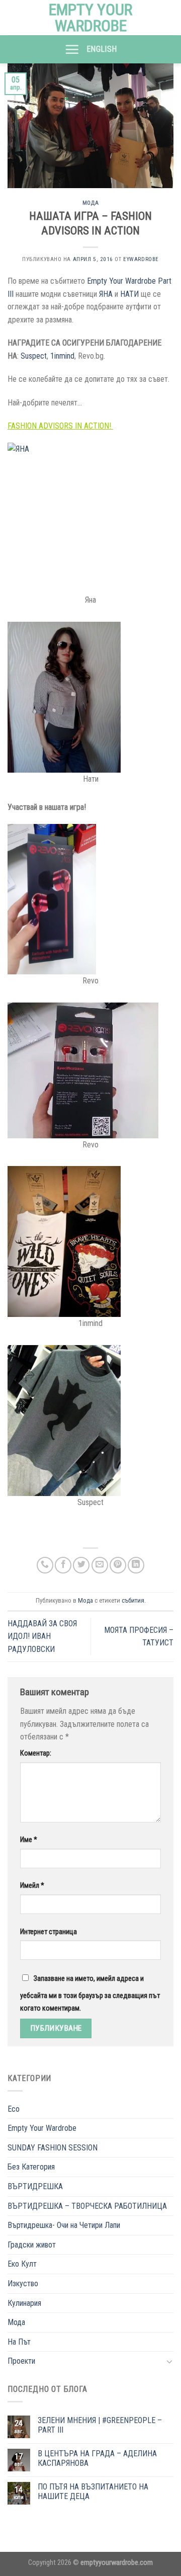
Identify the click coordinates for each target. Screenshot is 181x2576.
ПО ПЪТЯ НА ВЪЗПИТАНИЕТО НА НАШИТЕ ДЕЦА (93, 2491)
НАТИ (129, 294)
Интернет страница (49, 1932)
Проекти (21, 2361)
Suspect (34, 356)
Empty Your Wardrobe (90, 18)
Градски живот (32, 2245)
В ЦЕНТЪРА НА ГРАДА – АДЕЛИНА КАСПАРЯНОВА (97, 2458)
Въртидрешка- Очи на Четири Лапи (64, 2225)
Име (29, 1840)
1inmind (62, 356)
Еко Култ (22, 2264)
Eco (14, 2109)
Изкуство (23, 2283)
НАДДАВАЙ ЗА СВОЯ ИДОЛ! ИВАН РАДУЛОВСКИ (42, 1636)
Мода (90, 203)
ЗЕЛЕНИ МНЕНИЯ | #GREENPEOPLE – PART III (100, 2425)
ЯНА (106, 294)
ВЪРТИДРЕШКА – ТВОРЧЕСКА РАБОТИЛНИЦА (87, 2206)
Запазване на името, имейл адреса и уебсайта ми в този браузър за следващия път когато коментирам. (90, 1994)
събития (133, 1600)
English (102, 49)
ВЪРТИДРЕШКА (35, 2186)
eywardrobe (141, 259)
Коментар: (36, 1753)
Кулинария (24, 2303)
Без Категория (31, 2167)
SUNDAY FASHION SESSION (53, 2148)
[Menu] (72, 49)
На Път (19, 2342)
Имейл (32, 1886)
